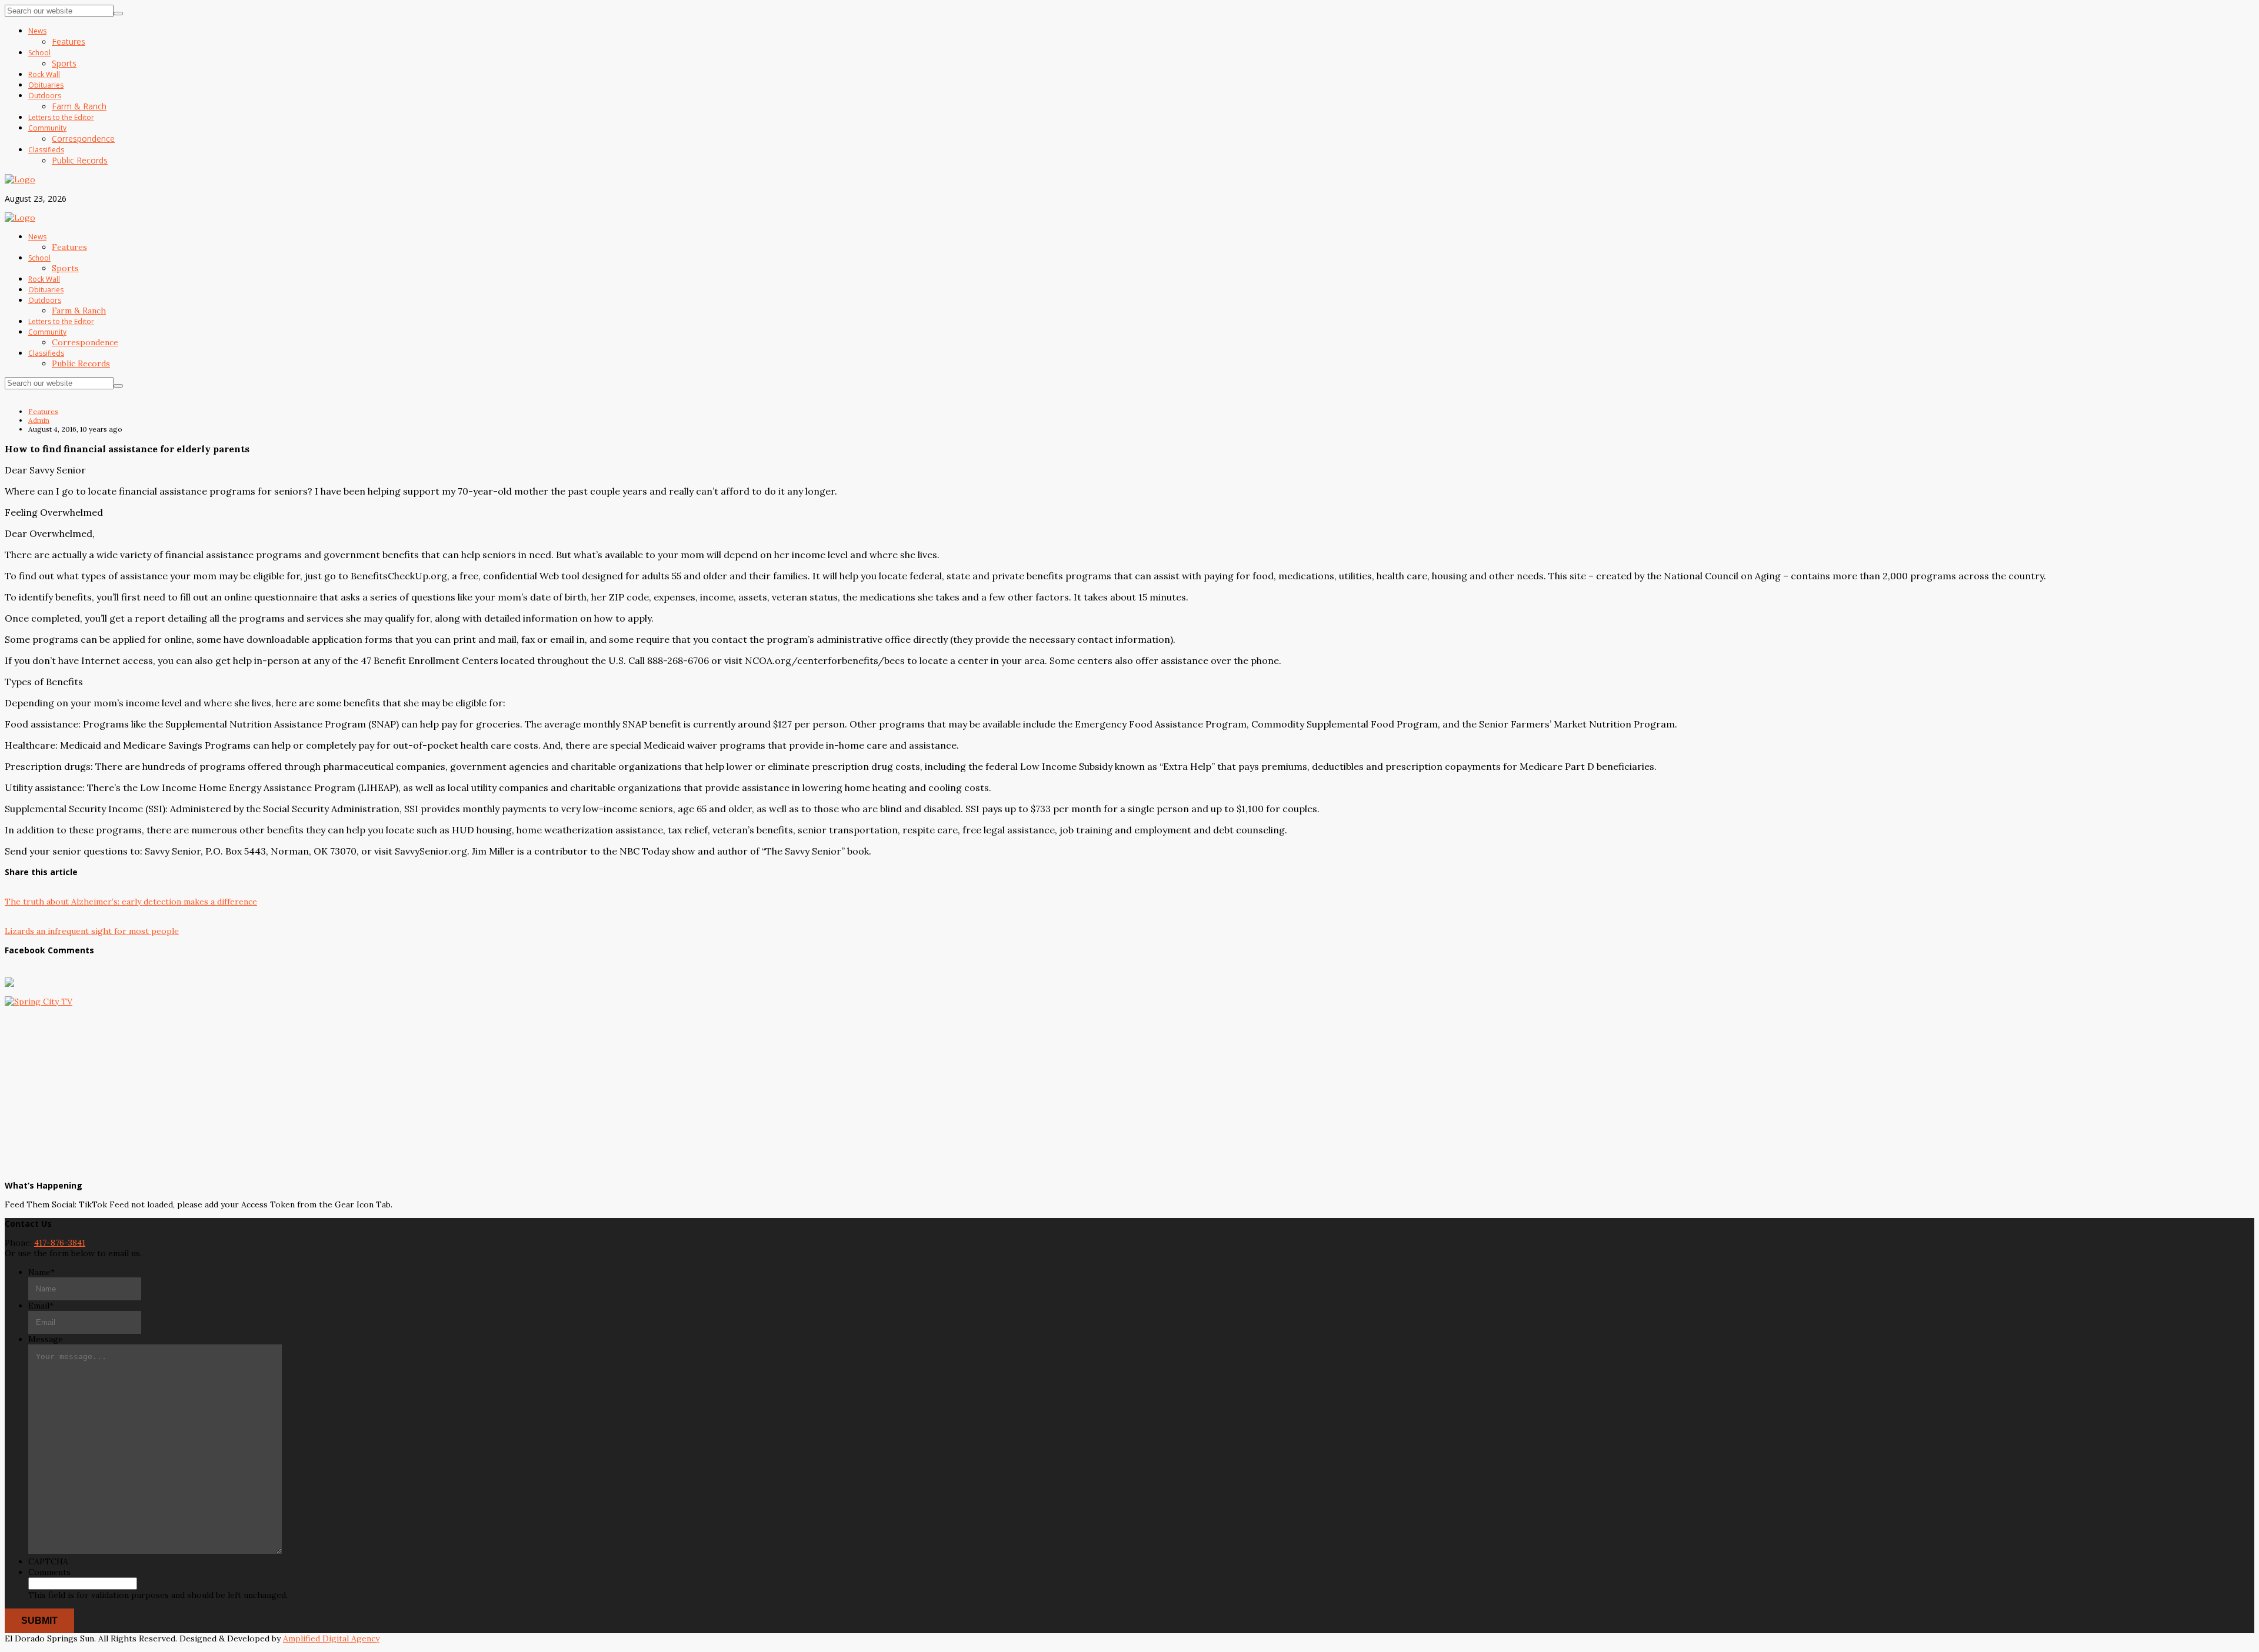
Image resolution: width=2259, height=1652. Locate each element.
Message (46, 1339)
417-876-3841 (60, 1243)
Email (41, 1306)
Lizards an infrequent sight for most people (92, 931)
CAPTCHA (48, 1561)
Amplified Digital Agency (331, 1638)
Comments (49, 1572)
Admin (39, 420)
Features (43, 411)
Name (41, 1272)
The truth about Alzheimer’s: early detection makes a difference (131, 902)
